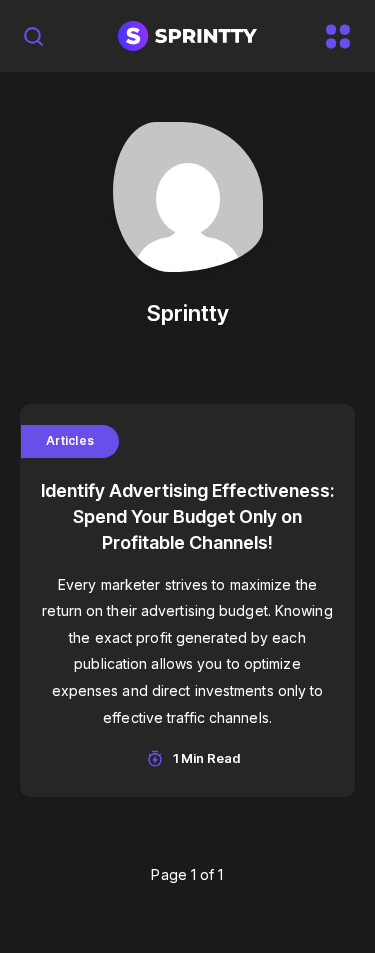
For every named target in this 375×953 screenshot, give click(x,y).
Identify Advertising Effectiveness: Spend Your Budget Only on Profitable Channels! (187, 516)
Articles (70, 440)
